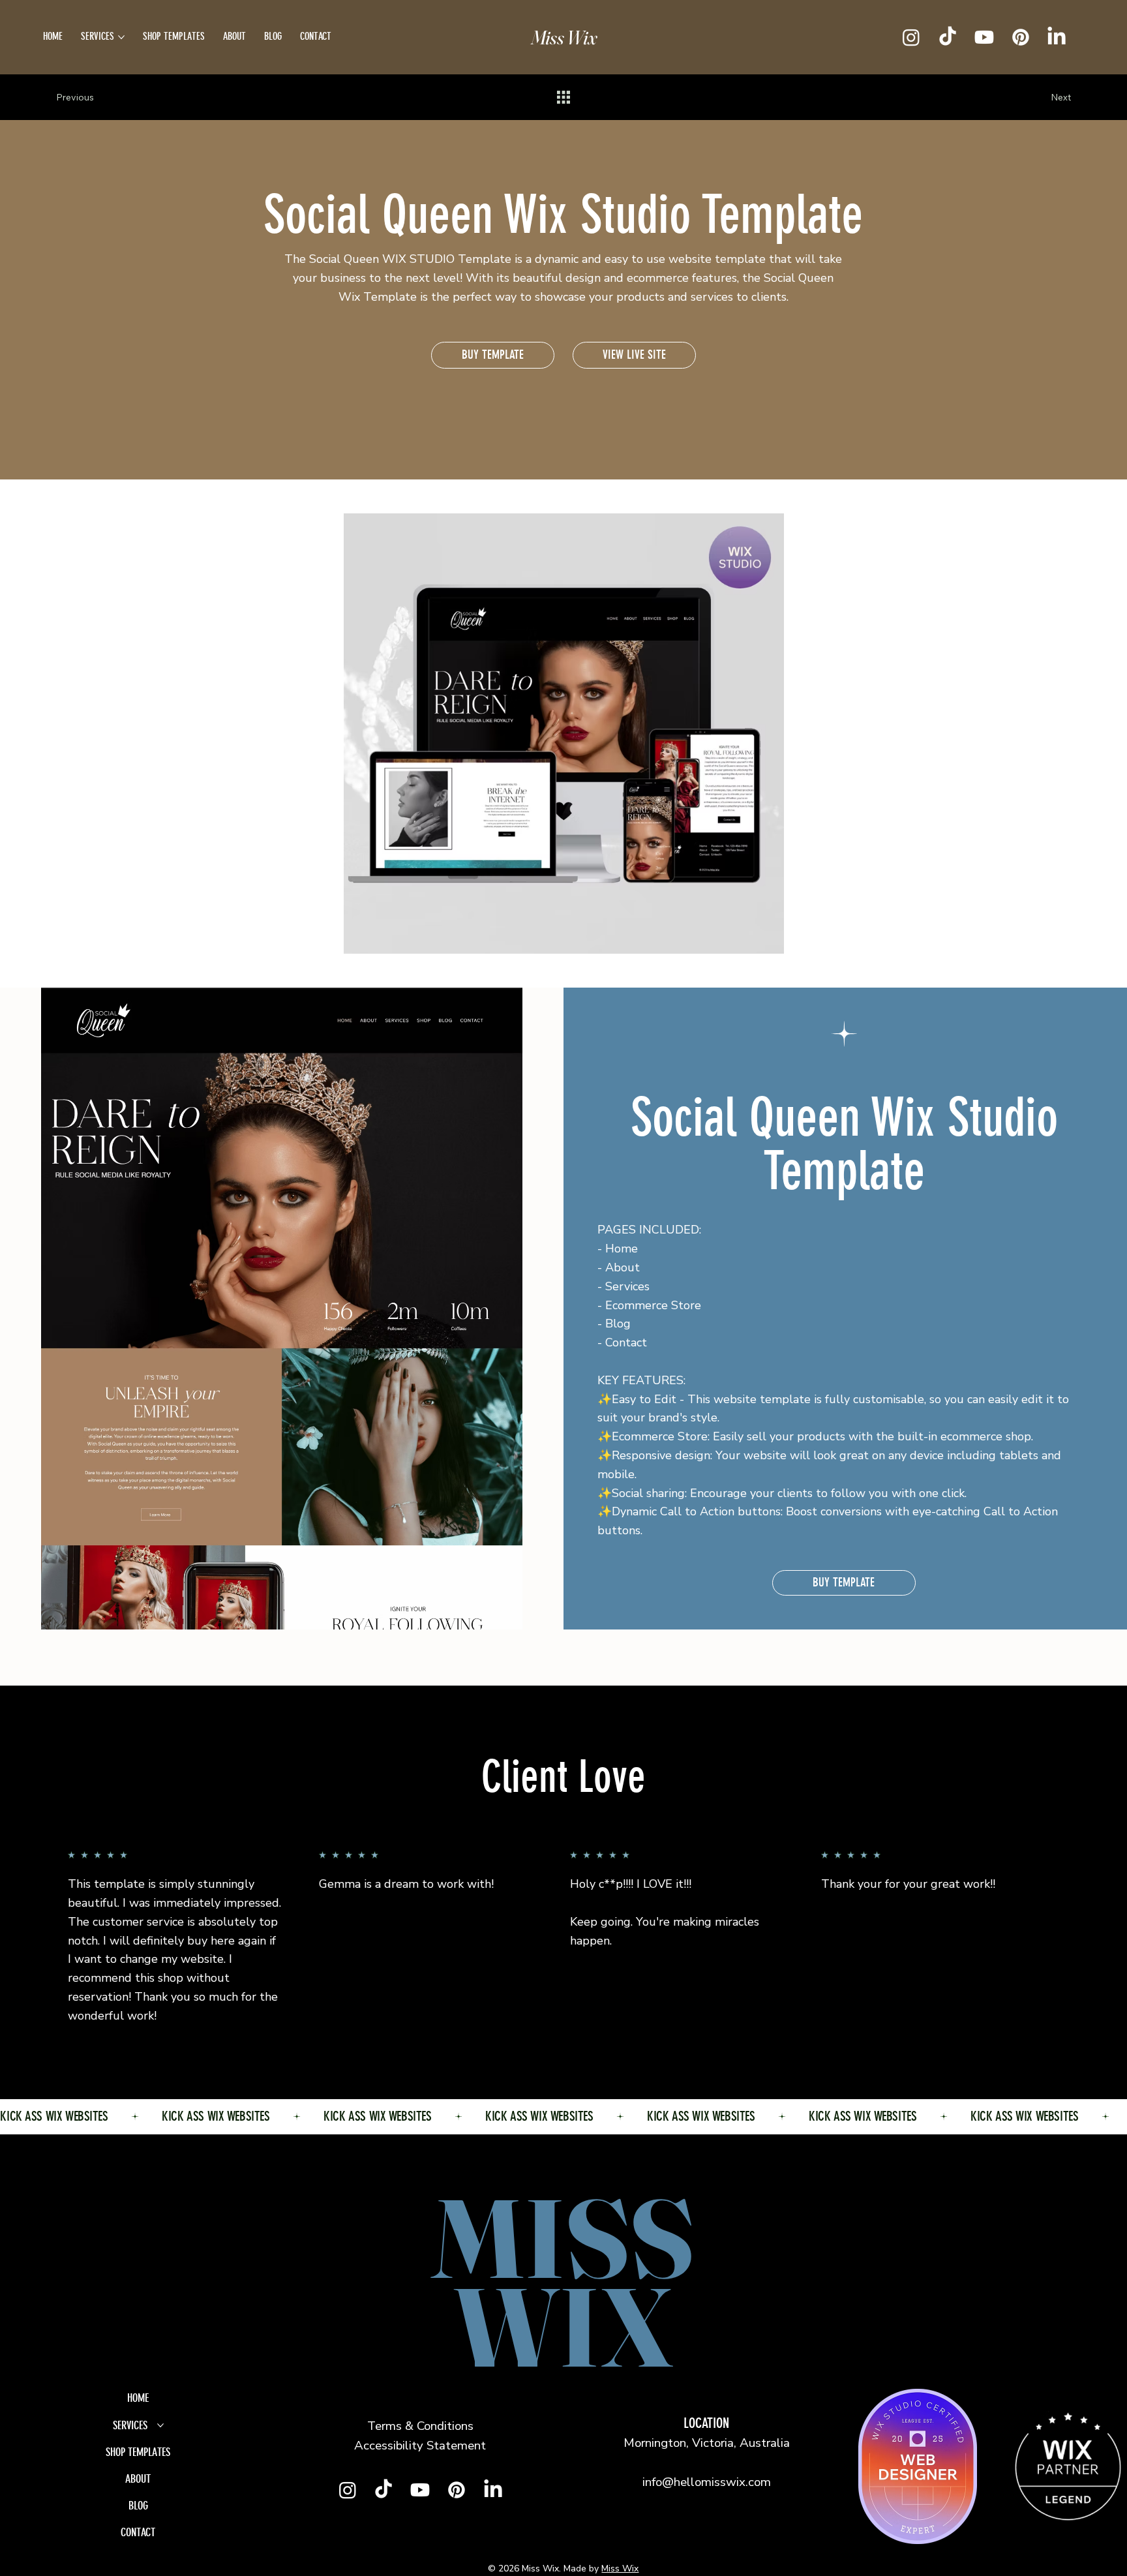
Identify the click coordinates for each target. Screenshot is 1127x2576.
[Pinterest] (1021, 37)
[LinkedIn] (1057, 37)
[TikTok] (948, 37)
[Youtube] (984, 37)
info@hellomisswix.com (707, 2482)
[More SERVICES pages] (121, 37)
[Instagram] (911, 37)
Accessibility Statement (420, 2446)
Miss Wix (564, 38)
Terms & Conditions (420, 2426)
